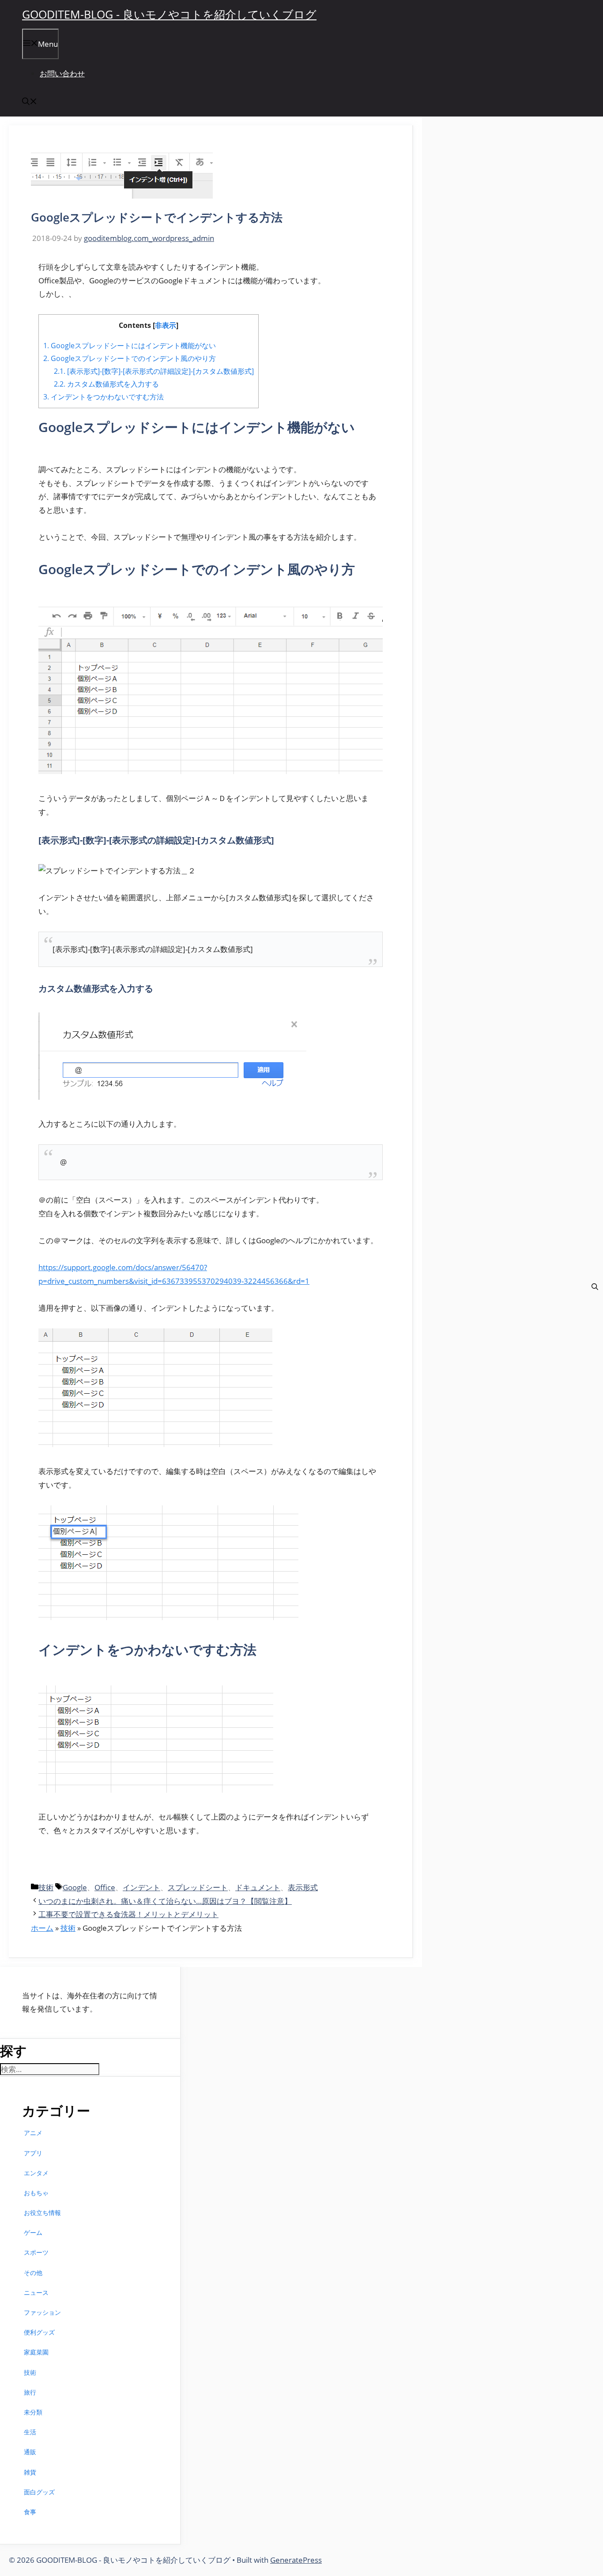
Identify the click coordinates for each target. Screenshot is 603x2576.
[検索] (595, 1287)
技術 (46, 1887)
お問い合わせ (62, 73)
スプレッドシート (198, 1887)
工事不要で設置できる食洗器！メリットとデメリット (128, 1914)
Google (75, 1887)
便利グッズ (39, 2332)
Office (105, 1887)
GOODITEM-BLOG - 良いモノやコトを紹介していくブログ (169, 14)
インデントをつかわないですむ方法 (104, 397)
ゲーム (33, 2232)
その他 (33, 2273)
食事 (30, 2512)
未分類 (33, 2412)
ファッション (42, 2312)
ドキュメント (258, 1887)
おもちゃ (36, 2193)
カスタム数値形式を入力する (106, 384)
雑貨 (30, 2472)
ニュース (36, 2292)
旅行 (30, 2392)
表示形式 (303, 1887)
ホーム (42, 1928)
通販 (30, 2452)
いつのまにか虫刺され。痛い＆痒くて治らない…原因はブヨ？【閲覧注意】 (165, 1901)
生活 (30, 2432)
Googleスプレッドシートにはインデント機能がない (130, 346)
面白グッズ (39, 2492)
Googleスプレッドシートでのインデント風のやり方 (130, 358)
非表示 (166, 325)
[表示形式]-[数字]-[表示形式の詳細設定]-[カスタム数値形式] (154, 371)
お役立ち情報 (42, 2213)
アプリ (33, 2153)
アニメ (33, 2133)
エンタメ (36, 2173)
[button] (30, 102)
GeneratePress (296, 2560)
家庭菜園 (36, 2352)
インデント (141, 1887)
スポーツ (36, 2252)
